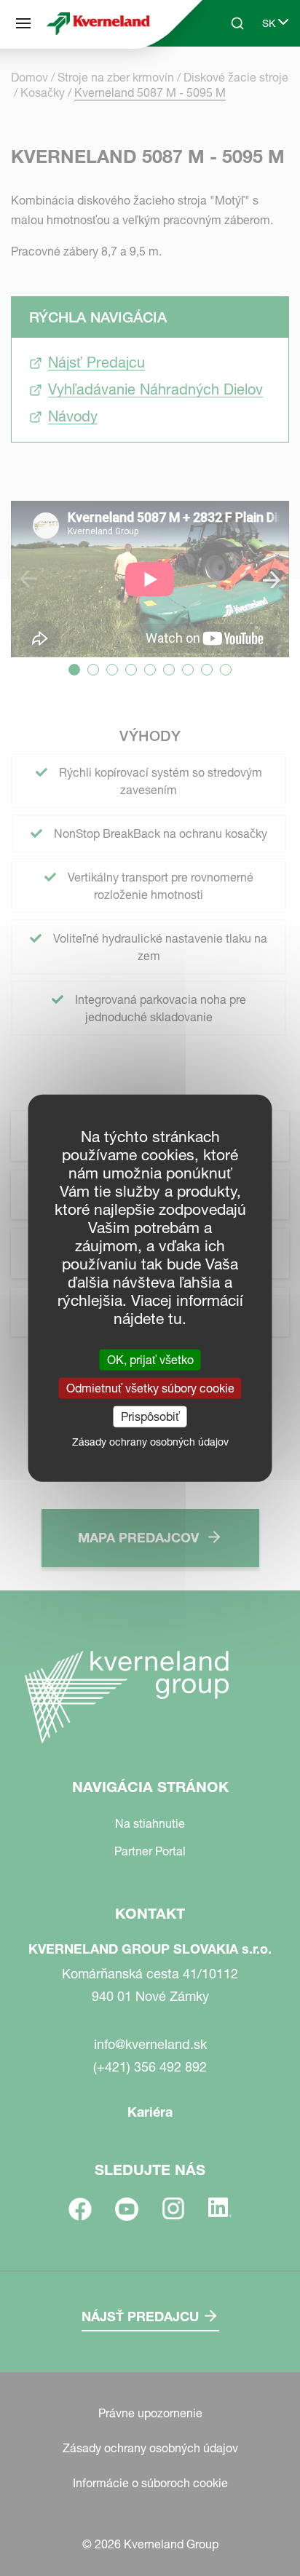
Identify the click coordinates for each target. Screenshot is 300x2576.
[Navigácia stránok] (23, 23)
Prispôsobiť (150, 1416)
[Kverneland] (98, 23)
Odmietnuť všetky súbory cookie (150, 1387)
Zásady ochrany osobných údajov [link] (150, 1442)
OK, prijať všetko (150, 1359)
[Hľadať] (227, 79)
